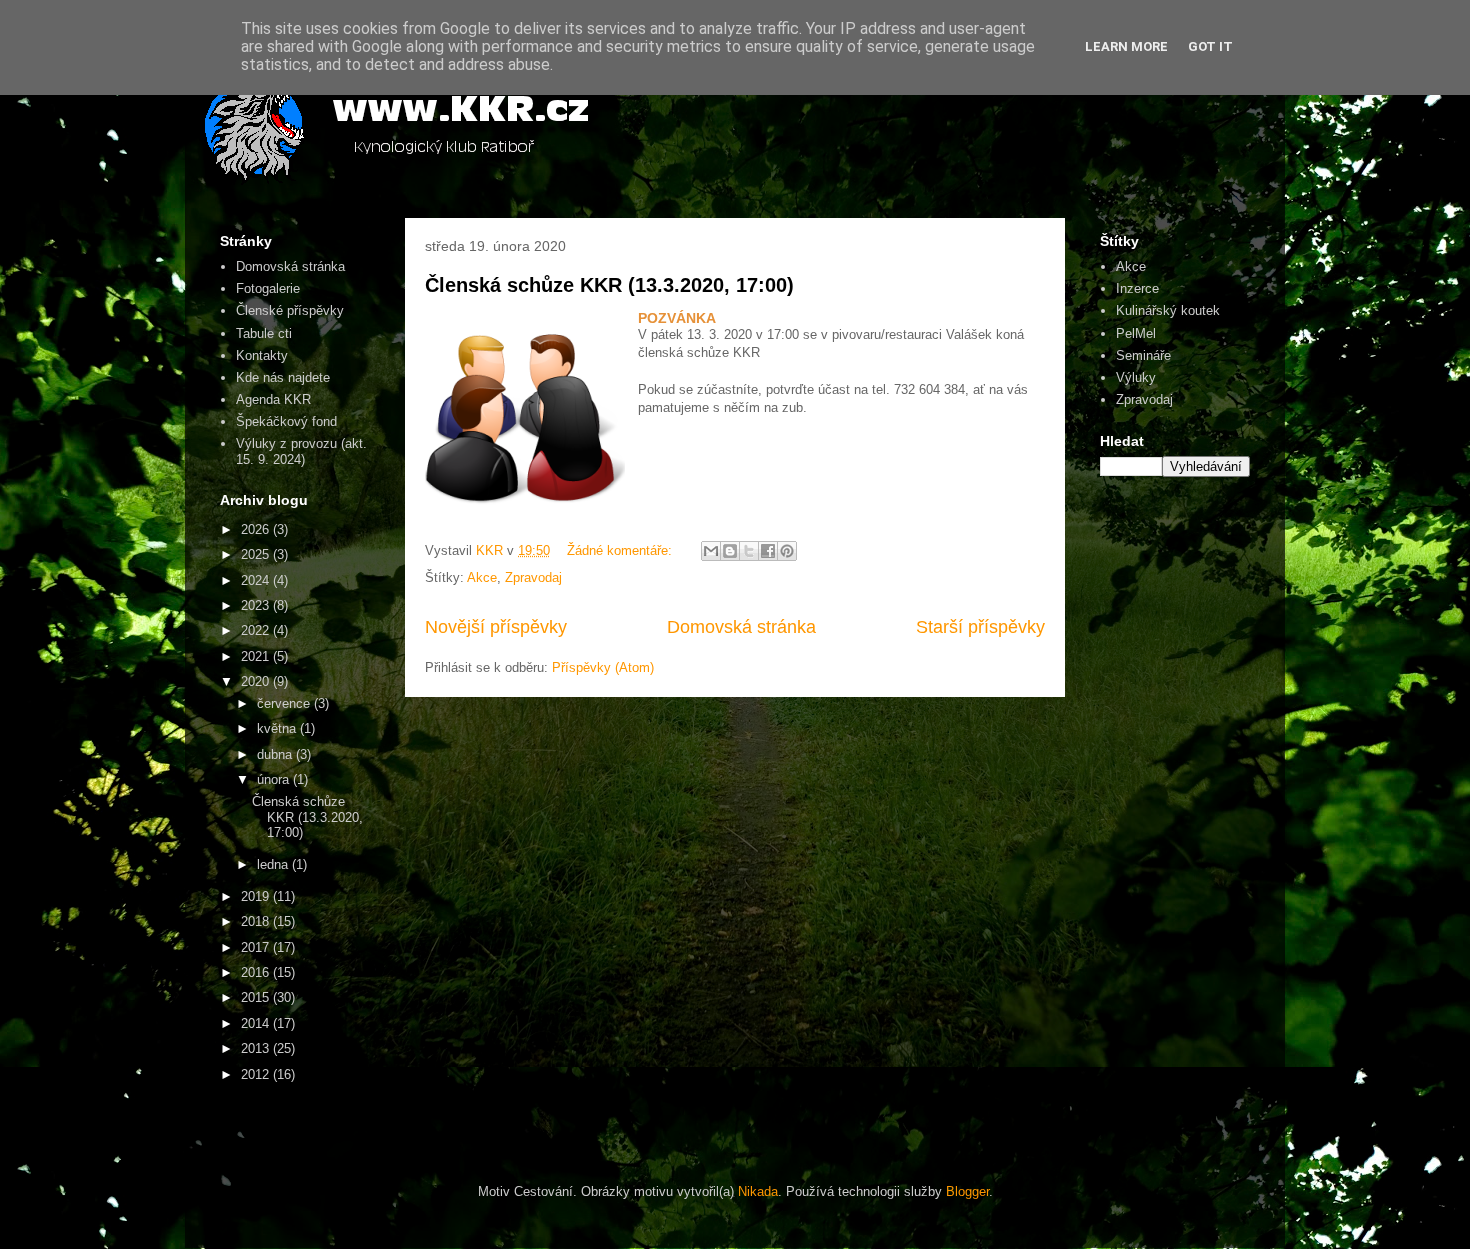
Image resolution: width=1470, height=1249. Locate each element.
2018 (257, 921)
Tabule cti (264, 333)
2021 (257, 656)
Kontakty (262, 355)
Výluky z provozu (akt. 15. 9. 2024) (301, 451)
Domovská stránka (741, 627)
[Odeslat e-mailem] (711, 551)
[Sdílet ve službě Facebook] (768, 551)
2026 (257, 529)
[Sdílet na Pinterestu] (787, 551)
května (278, 728)
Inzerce (1137, 288)
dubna (276, 754)
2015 (257, 997)
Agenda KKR (273, 399)
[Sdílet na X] (749, 551)
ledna (274, 864)
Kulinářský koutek (1168, 310)
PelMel (1136, 333)
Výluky (1136, 377)
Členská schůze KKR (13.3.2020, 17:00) (609, 285)
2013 (257, 1048)
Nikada (758, 1191)
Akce (482, 577)
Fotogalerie (268, 288)
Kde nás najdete (283, 377)
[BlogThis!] (730, 551)
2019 (257, 896)
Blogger (967, 1191)
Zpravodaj (533, 577)
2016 (257, 972)
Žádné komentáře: (621, 550)
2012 (257, 1074)
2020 (257, 681)
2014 (257, 1023)
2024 (257, 580)
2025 (257, 554)
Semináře (1143, 355)
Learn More (1126, 46)
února (275, 779)
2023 (257, 605)
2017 (257, 947)
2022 (257, 630)
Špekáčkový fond (286, 421)
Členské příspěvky (290, 310)
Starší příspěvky (980, 627)
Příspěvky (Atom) (603, 667)
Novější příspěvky (496, 627)
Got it (1210, 46)
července (285, 703)
